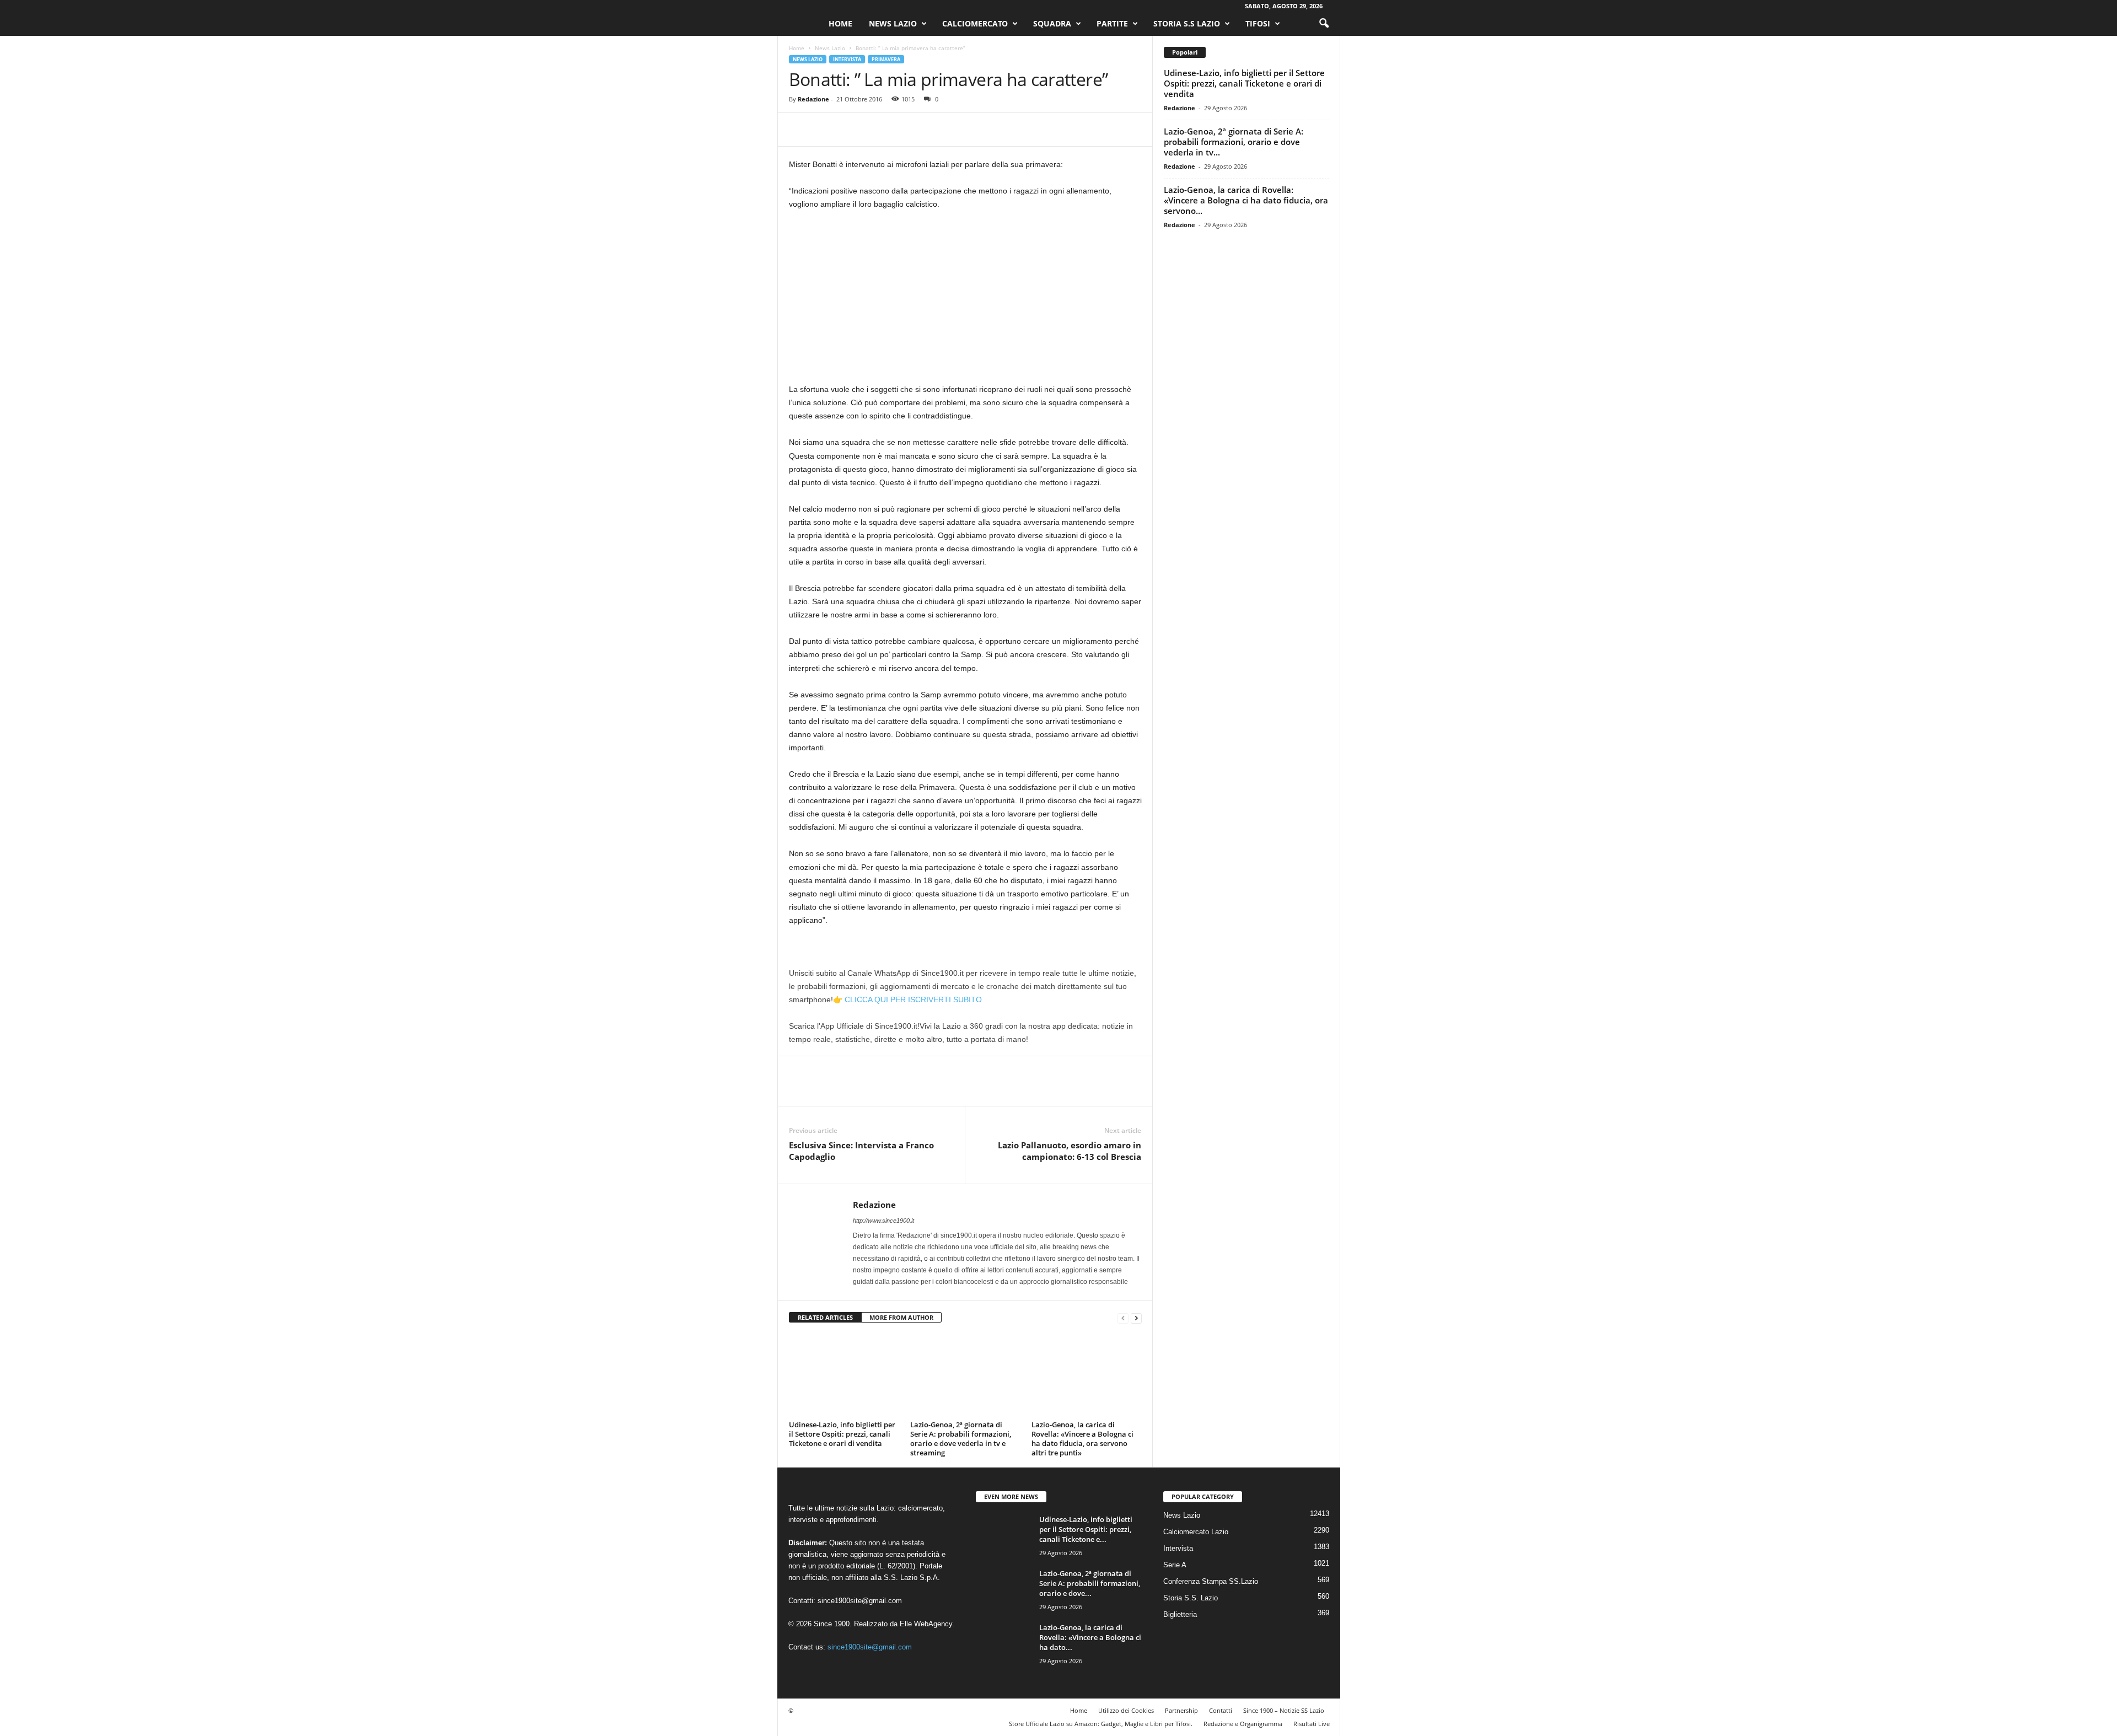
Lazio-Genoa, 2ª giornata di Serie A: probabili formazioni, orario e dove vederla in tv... (1234, 142)
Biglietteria (1180, 1614)
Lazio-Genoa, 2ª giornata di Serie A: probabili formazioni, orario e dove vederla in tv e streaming (961, 1439)
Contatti (1221, 1710)
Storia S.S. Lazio (1191, 1598)
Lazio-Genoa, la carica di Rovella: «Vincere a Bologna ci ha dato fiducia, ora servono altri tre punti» (1082, 1439)
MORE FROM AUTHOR (901, 1317)
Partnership (1181, 1710)
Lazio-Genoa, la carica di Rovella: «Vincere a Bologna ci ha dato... (1090, 1637)
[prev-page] (1123, 1318)
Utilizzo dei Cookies (1126, 1710)
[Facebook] (800, 130)
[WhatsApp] (876, 130)
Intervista (847, 59)
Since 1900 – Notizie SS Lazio (1284, 1710)
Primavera (886, 59)
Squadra (1052, 23)
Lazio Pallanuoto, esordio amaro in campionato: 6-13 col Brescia (1070, 1151)
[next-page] (1136, 1318)
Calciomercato (975, 23)
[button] (1324, 24)
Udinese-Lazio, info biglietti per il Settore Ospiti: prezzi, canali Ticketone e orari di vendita (842, 1434)
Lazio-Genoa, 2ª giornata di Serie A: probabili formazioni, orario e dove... (1090, 1583)
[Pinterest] (851, 130)
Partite (1112, 23)
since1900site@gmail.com (860, 1601)
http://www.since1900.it (883, 1221)
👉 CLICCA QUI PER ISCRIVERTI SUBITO (907, 999)
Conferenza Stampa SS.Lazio (1211, 1581)
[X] (825, 130)
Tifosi (1258, 23)
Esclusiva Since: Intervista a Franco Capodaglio (861, 1151)
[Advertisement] (965, 301)
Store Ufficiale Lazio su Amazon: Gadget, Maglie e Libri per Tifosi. (1101, 1724)
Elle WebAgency (926, 1624)
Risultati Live (1312, 1724)
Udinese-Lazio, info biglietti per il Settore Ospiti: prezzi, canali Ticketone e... (1086, 1529)
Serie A (1175, 1565)
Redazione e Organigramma (1243, 1724)
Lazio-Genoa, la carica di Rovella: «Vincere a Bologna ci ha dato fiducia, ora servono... (1246, 200)
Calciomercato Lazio (1196, 1532)
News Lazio (893, 23)
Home (840, 23)
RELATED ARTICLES (825, 1317)
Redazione (813, 99)
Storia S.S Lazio (1187, 23)
